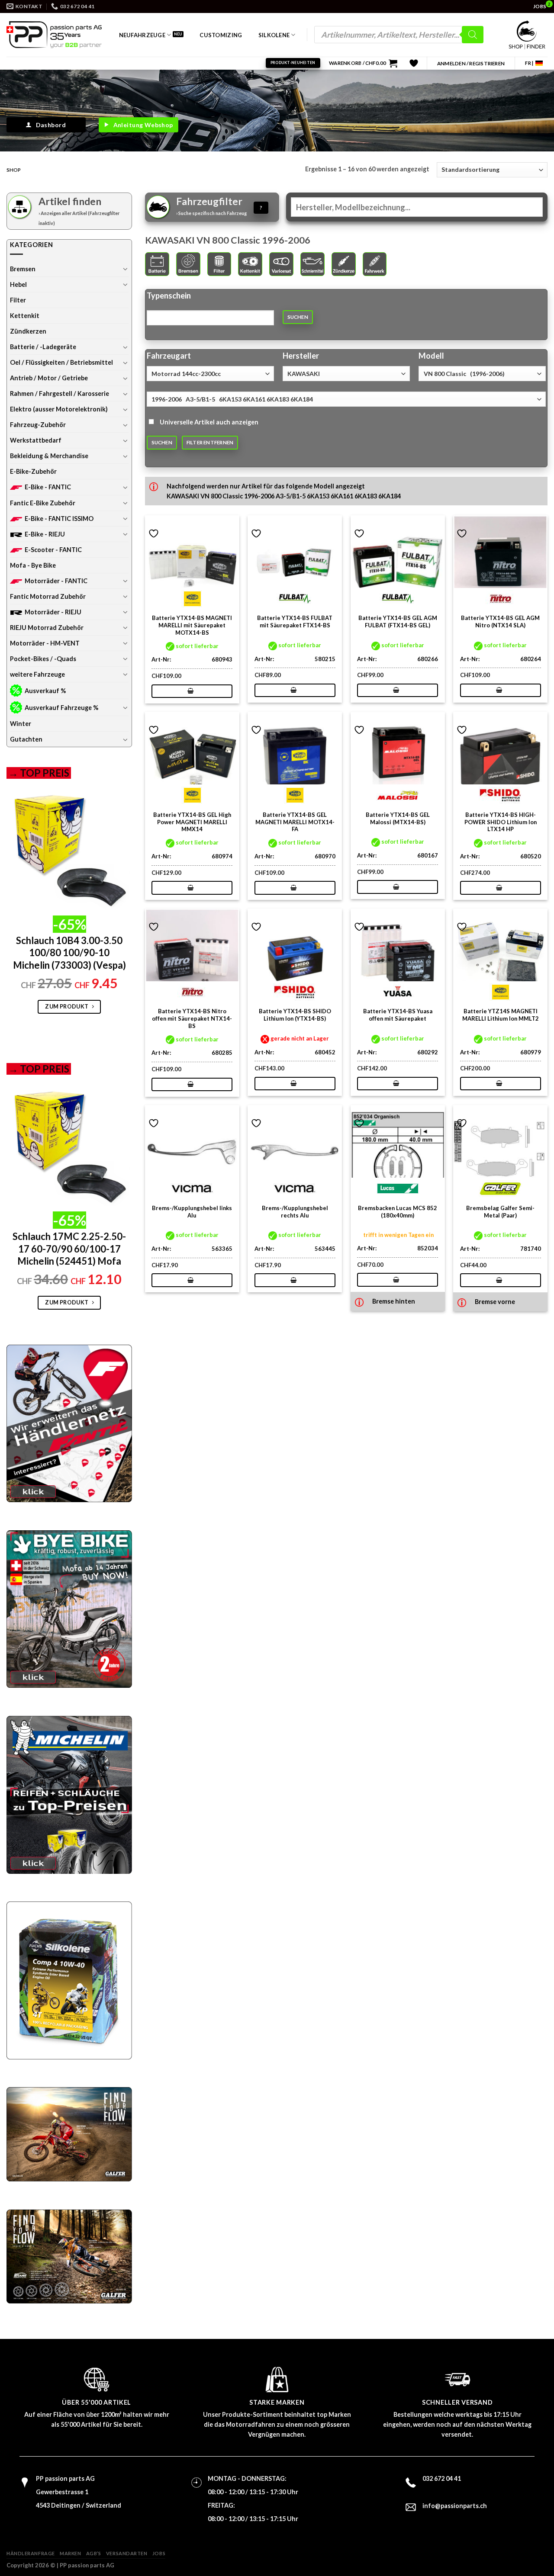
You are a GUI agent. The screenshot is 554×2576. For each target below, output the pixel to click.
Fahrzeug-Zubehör (38, 425)
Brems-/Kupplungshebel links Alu (192, 1212)
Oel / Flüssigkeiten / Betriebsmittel (61, 362)
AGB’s (94, 2553)
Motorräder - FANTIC (56, 581)
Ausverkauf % (45, 691)
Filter (18, 300)
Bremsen (23, 269)
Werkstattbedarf (36, 440)
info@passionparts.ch (455, 2506)
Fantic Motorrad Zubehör (48, 596)
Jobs (159, 2553)
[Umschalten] (126, 269)
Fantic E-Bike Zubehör (43, 503)
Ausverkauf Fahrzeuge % (61, 708)
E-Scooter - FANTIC (53, 550)
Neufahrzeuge (142, 35)
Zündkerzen (28, 331)
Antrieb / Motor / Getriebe (49, 378)
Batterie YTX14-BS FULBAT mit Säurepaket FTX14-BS (295, 622)
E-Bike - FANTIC (48, 487)
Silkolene (274, 35)
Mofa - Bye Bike (33, 565)
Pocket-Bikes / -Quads (43, 659)
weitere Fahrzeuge (37, 674)
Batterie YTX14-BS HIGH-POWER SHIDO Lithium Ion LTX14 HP (501, 822)
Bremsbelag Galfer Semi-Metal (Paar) (500, 1212)
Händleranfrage (31, 2553)
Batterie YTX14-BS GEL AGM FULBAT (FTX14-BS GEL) (398, 622)
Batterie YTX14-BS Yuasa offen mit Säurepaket (398, 1015)
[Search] (473, 35)
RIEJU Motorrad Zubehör (47, 628)
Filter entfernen (210, 442)
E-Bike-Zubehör (33, 471)
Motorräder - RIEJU (53, 612)
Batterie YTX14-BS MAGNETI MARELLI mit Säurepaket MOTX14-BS (192, 625)
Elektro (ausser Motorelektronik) (59, 409)
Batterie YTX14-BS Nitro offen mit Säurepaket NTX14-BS (192, 1018)
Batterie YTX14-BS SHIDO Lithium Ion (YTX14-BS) (295, 1015)
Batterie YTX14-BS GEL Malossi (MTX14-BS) (398, 818)
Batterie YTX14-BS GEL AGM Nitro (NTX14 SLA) (500, 622)
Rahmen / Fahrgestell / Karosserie (60, 393)
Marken (70, 2553)
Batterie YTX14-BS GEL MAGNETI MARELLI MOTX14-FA (295, 822)
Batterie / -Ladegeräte (43, 347)
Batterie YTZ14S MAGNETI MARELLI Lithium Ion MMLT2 (501, 1015)
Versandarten (127, 2553)
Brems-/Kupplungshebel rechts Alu (295, 1212)
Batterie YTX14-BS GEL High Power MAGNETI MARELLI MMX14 (192, 822)
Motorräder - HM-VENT (45, 643)
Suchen (298, 317)
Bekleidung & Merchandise (49, 456)
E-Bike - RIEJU (45, 534)
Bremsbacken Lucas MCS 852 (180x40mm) (398, 1212)
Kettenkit (25, 316)
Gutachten (26, 739)
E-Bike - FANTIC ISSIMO (59, 519)
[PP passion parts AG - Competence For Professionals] (54, 35)
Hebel (18, 284)
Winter (21, 724)
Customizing (221, 35)
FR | (529, 63)
